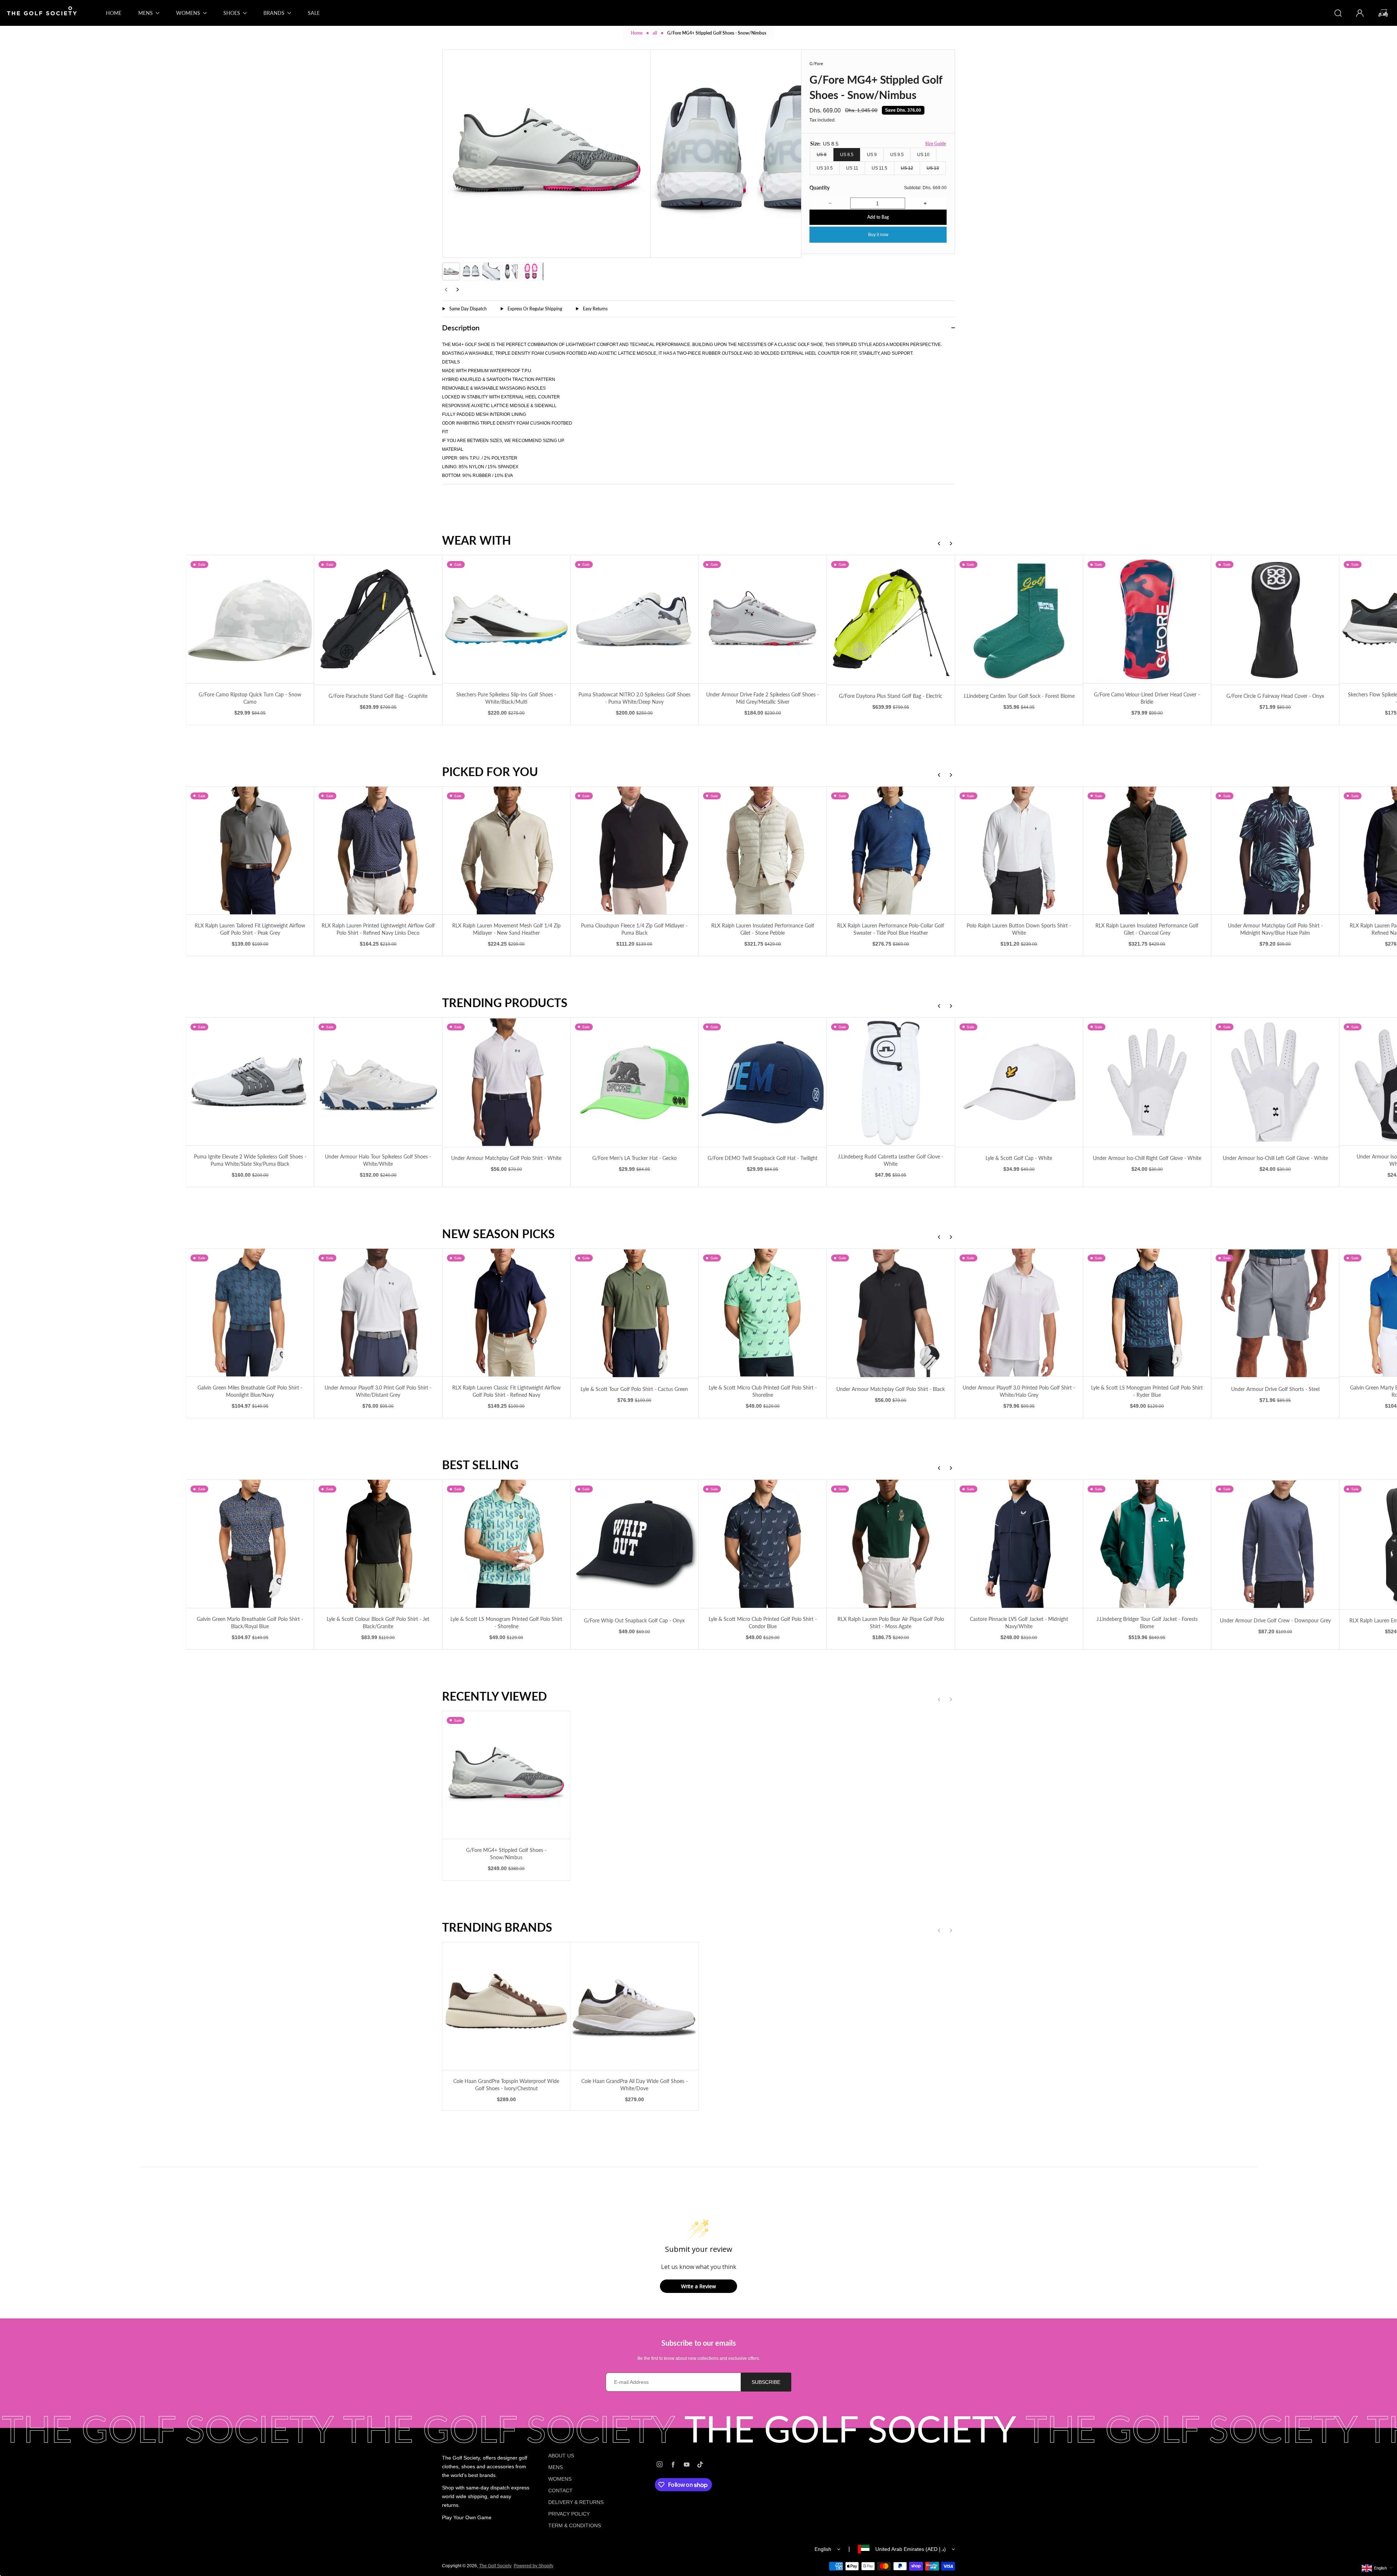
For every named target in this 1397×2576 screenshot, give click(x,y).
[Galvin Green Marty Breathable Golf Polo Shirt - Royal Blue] (1147, 1313)
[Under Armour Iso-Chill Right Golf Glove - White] (891, 1082)
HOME (114, 13)
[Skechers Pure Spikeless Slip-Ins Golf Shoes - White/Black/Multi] (250, 619)
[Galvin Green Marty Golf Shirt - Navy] (1275, 1313)
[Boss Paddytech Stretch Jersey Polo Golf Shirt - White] (1275, 1082)
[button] (451, 271)
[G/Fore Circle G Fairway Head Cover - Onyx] (1019, 620)
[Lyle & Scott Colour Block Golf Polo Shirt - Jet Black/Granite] (122, 1544)
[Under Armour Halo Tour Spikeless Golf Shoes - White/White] (122, 1082)
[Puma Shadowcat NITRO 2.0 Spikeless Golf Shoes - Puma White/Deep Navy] (378, 619)
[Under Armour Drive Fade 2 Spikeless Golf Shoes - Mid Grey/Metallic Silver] (506, 619)
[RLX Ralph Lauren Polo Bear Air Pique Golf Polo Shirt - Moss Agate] (634, 1544)
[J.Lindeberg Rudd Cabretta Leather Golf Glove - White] (634, 1082)
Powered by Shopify (534, 2566)
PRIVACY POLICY (569, 2514)
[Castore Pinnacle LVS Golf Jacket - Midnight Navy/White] (762, 1544)
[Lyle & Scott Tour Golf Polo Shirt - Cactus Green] (378, 1313)
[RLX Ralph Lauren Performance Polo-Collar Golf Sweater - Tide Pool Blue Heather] (634, 850)
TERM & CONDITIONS (575, 2525)
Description (461, 327)
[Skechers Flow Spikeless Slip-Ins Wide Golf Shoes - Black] (1147, 619)
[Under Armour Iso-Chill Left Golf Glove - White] (1019, 1082)
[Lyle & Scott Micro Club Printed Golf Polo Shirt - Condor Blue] (506, 1544)
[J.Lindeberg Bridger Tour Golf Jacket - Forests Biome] (891, 1544)
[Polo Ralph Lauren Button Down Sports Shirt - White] (762, 850)
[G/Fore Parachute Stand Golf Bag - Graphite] (122, 620)
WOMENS (560, 2479)
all (655, 33)
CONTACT (560, 2490)
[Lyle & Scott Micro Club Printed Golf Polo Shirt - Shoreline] (506, 1313)
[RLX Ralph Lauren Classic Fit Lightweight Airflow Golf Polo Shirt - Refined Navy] (250, 1313)
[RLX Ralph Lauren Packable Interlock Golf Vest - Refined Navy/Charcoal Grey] (1147, 850)
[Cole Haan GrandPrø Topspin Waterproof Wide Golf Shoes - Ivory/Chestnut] (506, 2006)
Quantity (819, 188)
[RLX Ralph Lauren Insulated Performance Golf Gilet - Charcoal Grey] (891, 850)
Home (637, 33)
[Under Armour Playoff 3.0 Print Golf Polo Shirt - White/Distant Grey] (122, 1313)
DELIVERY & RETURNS (576, 2502)
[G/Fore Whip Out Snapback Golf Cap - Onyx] (378, 1544)
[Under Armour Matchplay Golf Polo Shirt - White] (250, 1082)
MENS (556, 2467)
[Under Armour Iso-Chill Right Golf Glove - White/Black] (1147, 1082)
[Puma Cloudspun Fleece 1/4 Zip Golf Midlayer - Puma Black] (378, 850)
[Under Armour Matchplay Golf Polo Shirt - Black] (634, 1313)
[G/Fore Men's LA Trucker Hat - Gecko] (378, 1082)
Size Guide (936, 144)
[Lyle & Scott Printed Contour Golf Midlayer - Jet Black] (1275, 619)
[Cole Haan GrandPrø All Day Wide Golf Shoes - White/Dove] (634, 2006)
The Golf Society (495, 2566)
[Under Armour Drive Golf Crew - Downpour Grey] (1019, 1544)
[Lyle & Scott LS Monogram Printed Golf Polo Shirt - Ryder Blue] (891, 1313)
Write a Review (698, 2286)
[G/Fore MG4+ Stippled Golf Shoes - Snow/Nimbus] (506, 1775)
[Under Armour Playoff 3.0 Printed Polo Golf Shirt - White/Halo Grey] (762, 1313)
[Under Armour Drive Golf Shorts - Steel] (1019, 1313)
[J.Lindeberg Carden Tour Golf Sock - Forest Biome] (762, 620)
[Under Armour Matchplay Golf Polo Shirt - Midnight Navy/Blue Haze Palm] (1019, 850)
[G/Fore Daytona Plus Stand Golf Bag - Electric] (634, 620)
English (823, 2549)
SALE (314, 13)
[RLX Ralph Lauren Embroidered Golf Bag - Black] (1147, 1544)
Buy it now (878, 235)
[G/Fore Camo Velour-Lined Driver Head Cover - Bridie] (891, 619)
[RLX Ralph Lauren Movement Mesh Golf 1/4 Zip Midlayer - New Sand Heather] (250, 850)
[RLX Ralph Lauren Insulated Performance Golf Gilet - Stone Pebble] (506, 850)
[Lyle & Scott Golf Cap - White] (762, 1082)
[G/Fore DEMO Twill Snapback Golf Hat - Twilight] (506, 1082)
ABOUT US (561, 2456)
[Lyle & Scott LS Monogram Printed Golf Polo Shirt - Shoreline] (250, 1544)
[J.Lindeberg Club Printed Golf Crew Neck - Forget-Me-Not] (1275, 1544)
